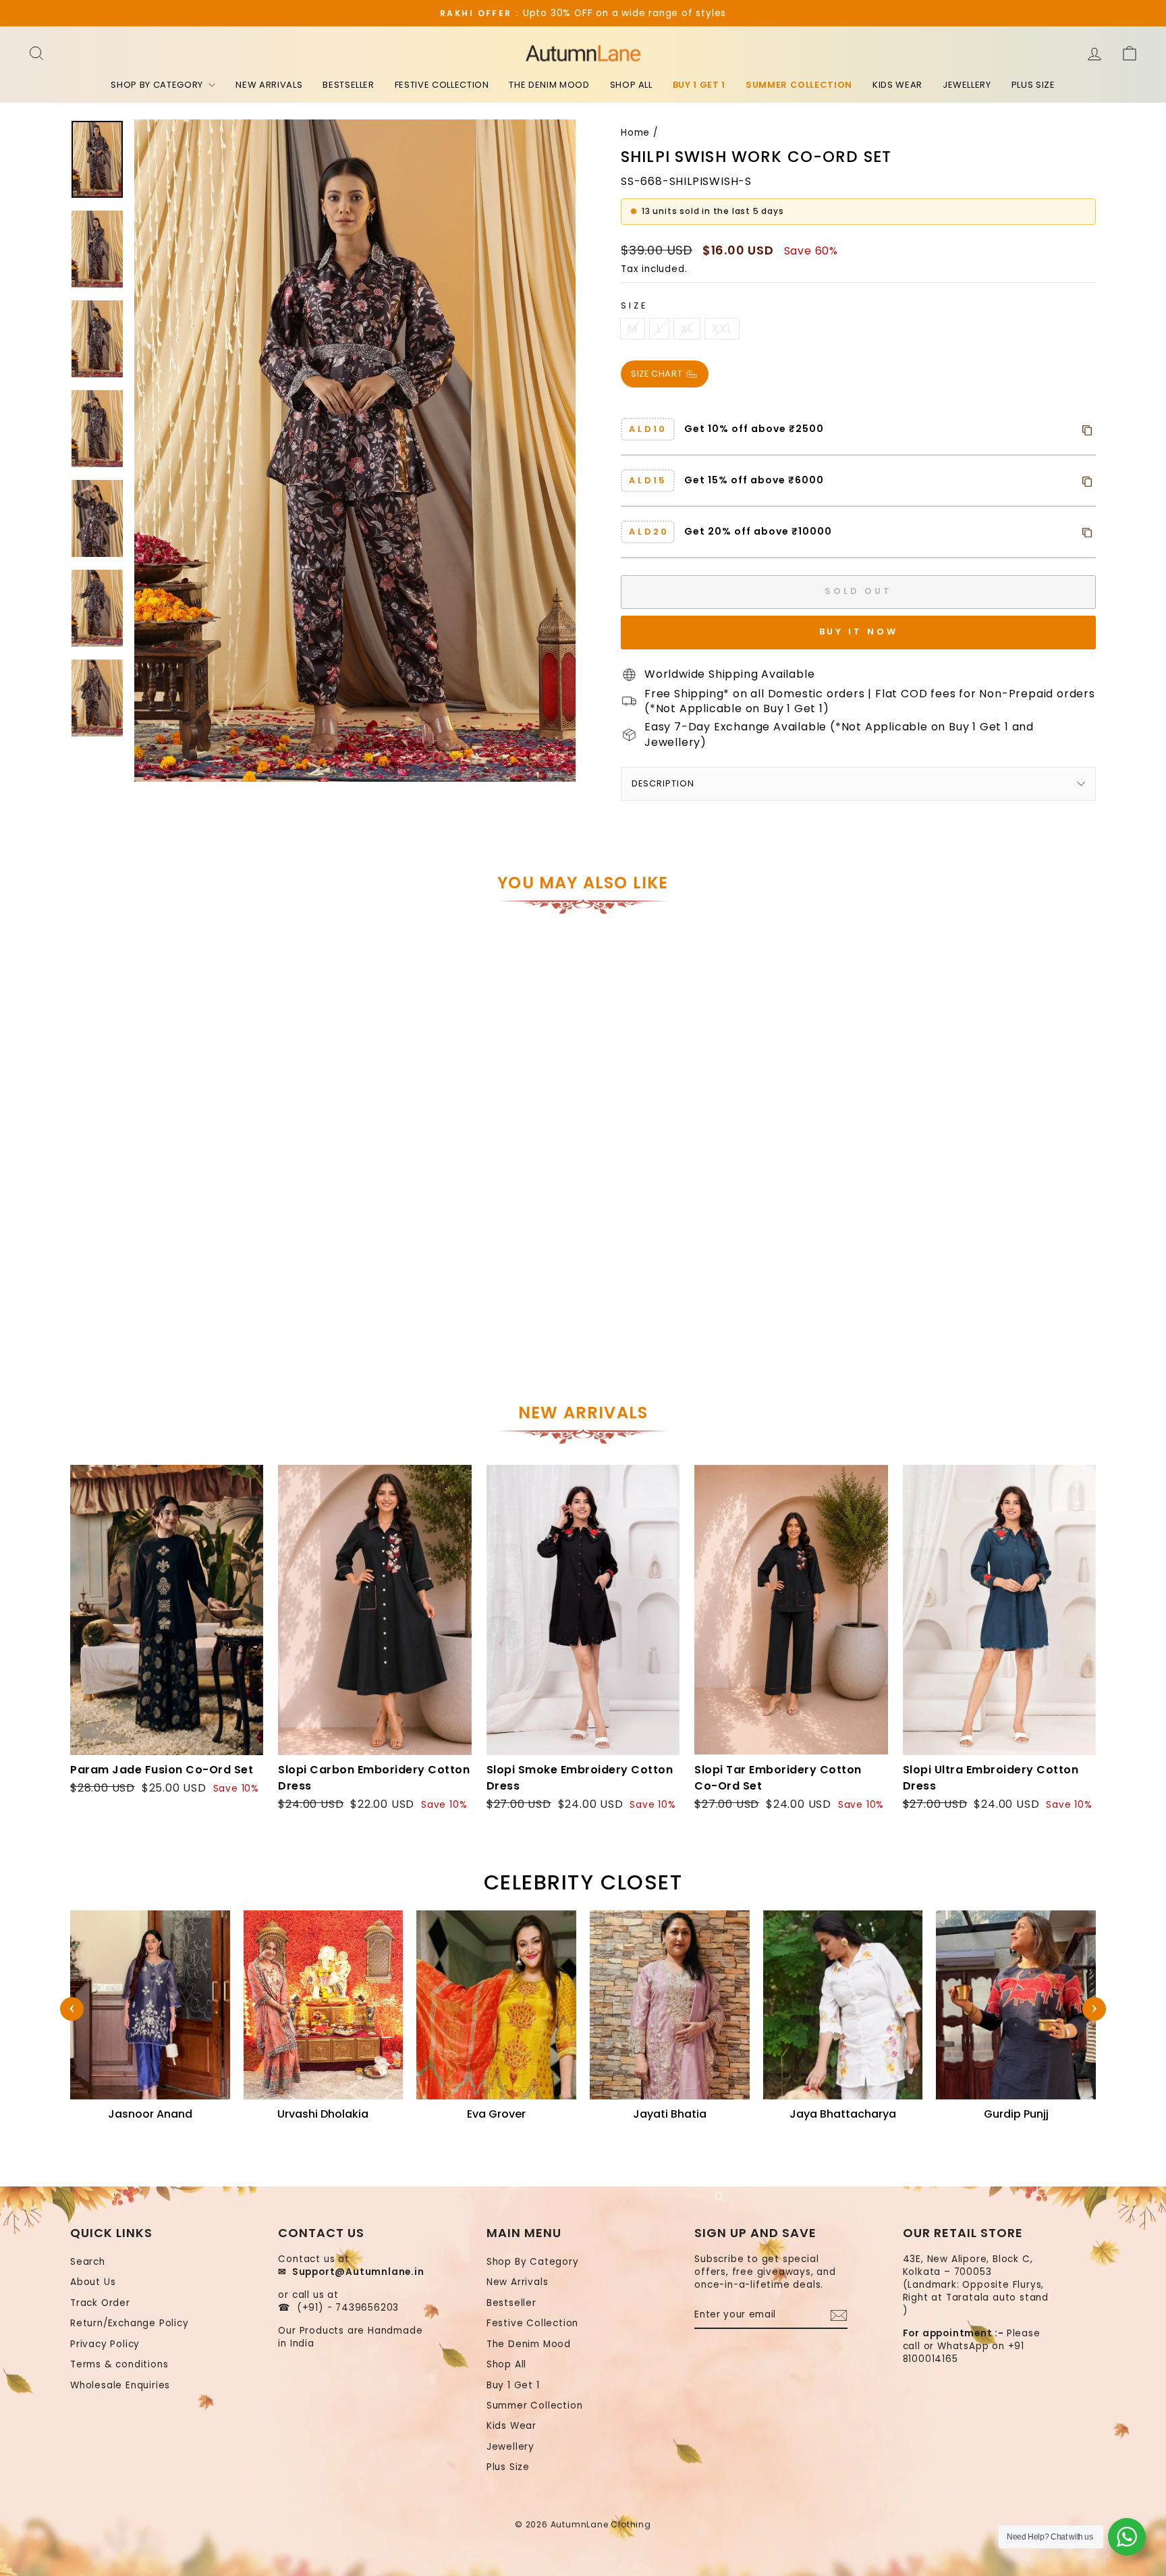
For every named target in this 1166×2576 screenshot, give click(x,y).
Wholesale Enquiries (120, 2385)
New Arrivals (269, 85)
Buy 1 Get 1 (699, 85)
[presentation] (72, 2009)
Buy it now (859, 632)
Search (88, 2262)
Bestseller (349, 85)
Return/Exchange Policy (130, 2323)
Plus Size (1033, 85)
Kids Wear (897, 85)
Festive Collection (442, 85)
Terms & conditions (119, 2364)
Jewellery (967, 85)
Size (634, 305)
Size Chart (658, 373)
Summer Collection (799, 85)
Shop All (631, 85)
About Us (93, 2282)
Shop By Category (158, 85)
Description (663, 783)
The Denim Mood (549, 85)
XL (687, 328)
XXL (722, 328)
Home (635, 133)
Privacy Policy (105, 2344)
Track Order (100, 2303)
